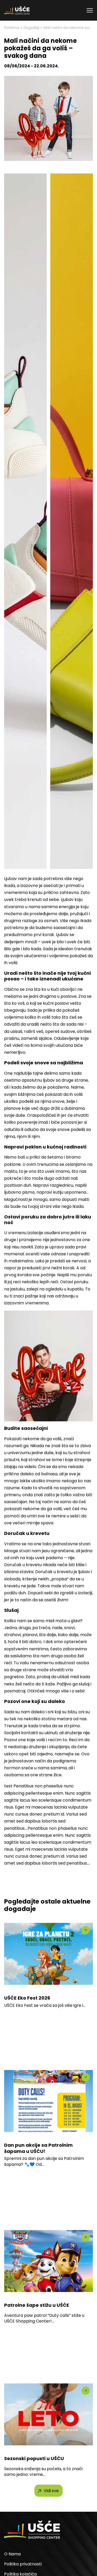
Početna (12, 28)
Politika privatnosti (23, 2564)
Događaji (31, 28)
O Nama (12, 2554)
